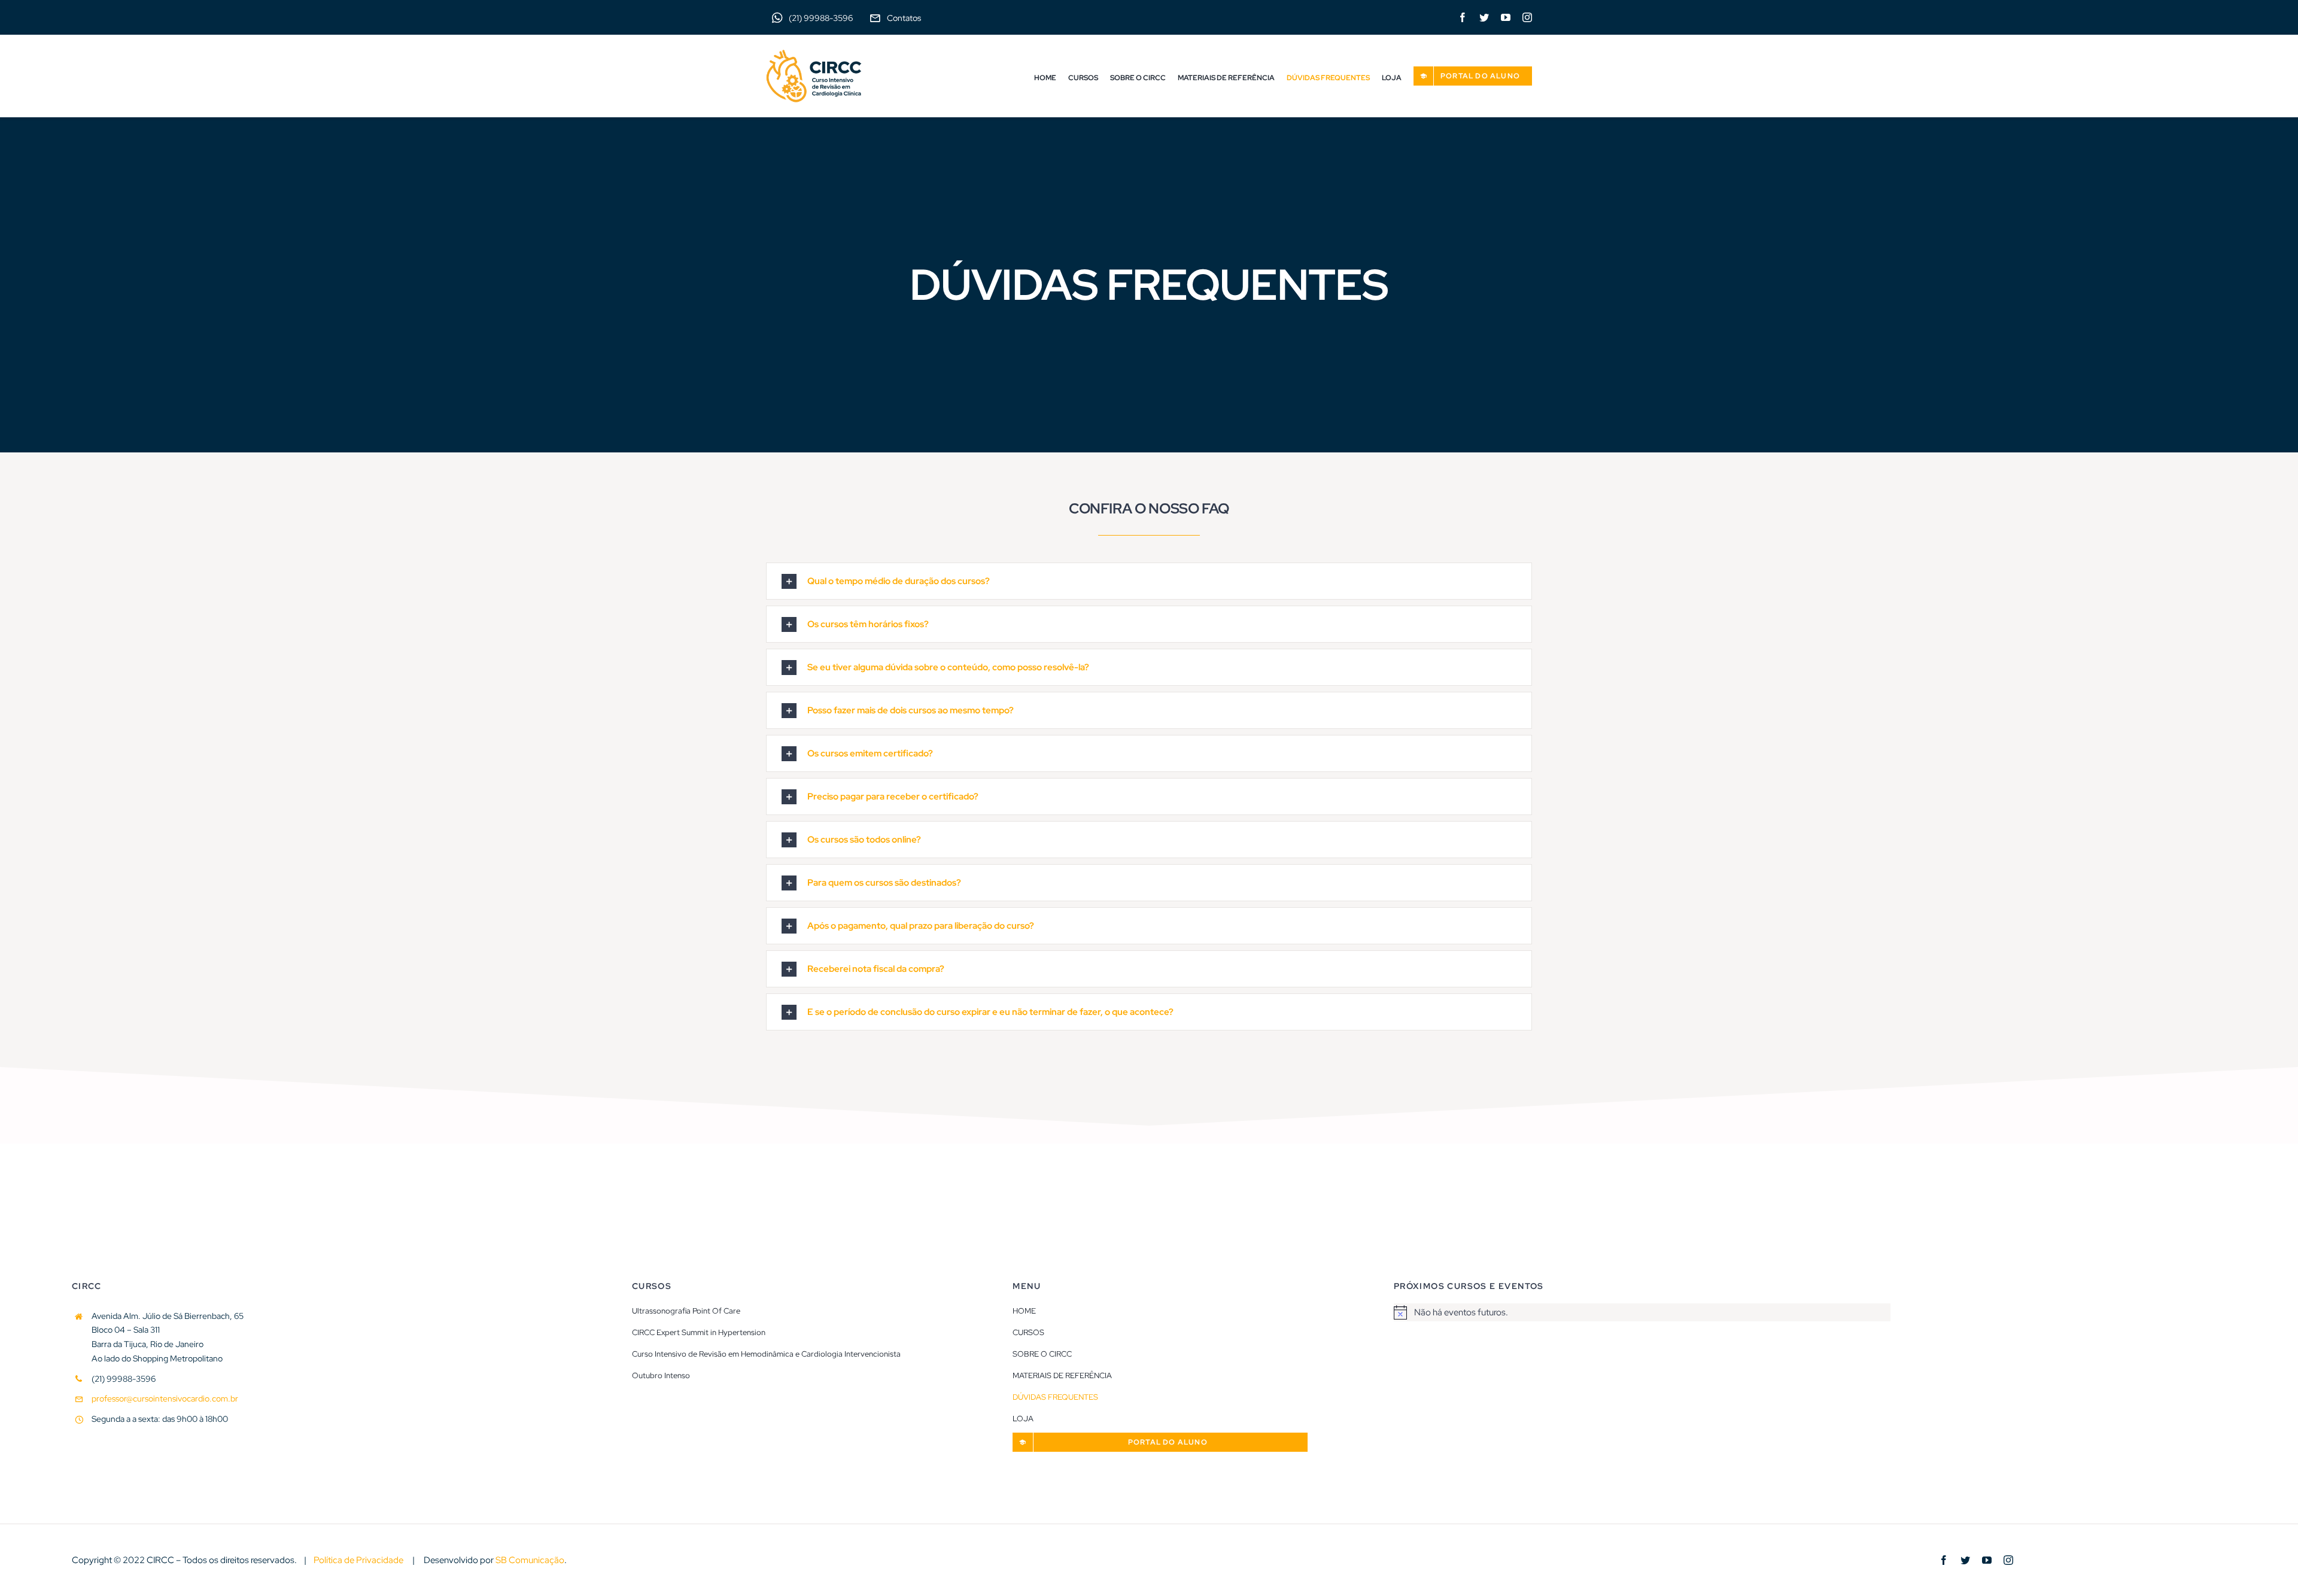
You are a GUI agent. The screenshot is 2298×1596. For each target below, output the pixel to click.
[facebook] (1463, 17)
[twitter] (1484, 17)
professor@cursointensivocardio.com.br (165, 1399)
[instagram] (1527, 17)
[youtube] (1506, 17)
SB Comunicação (530, 1560)
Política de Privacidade (358, 1560)
